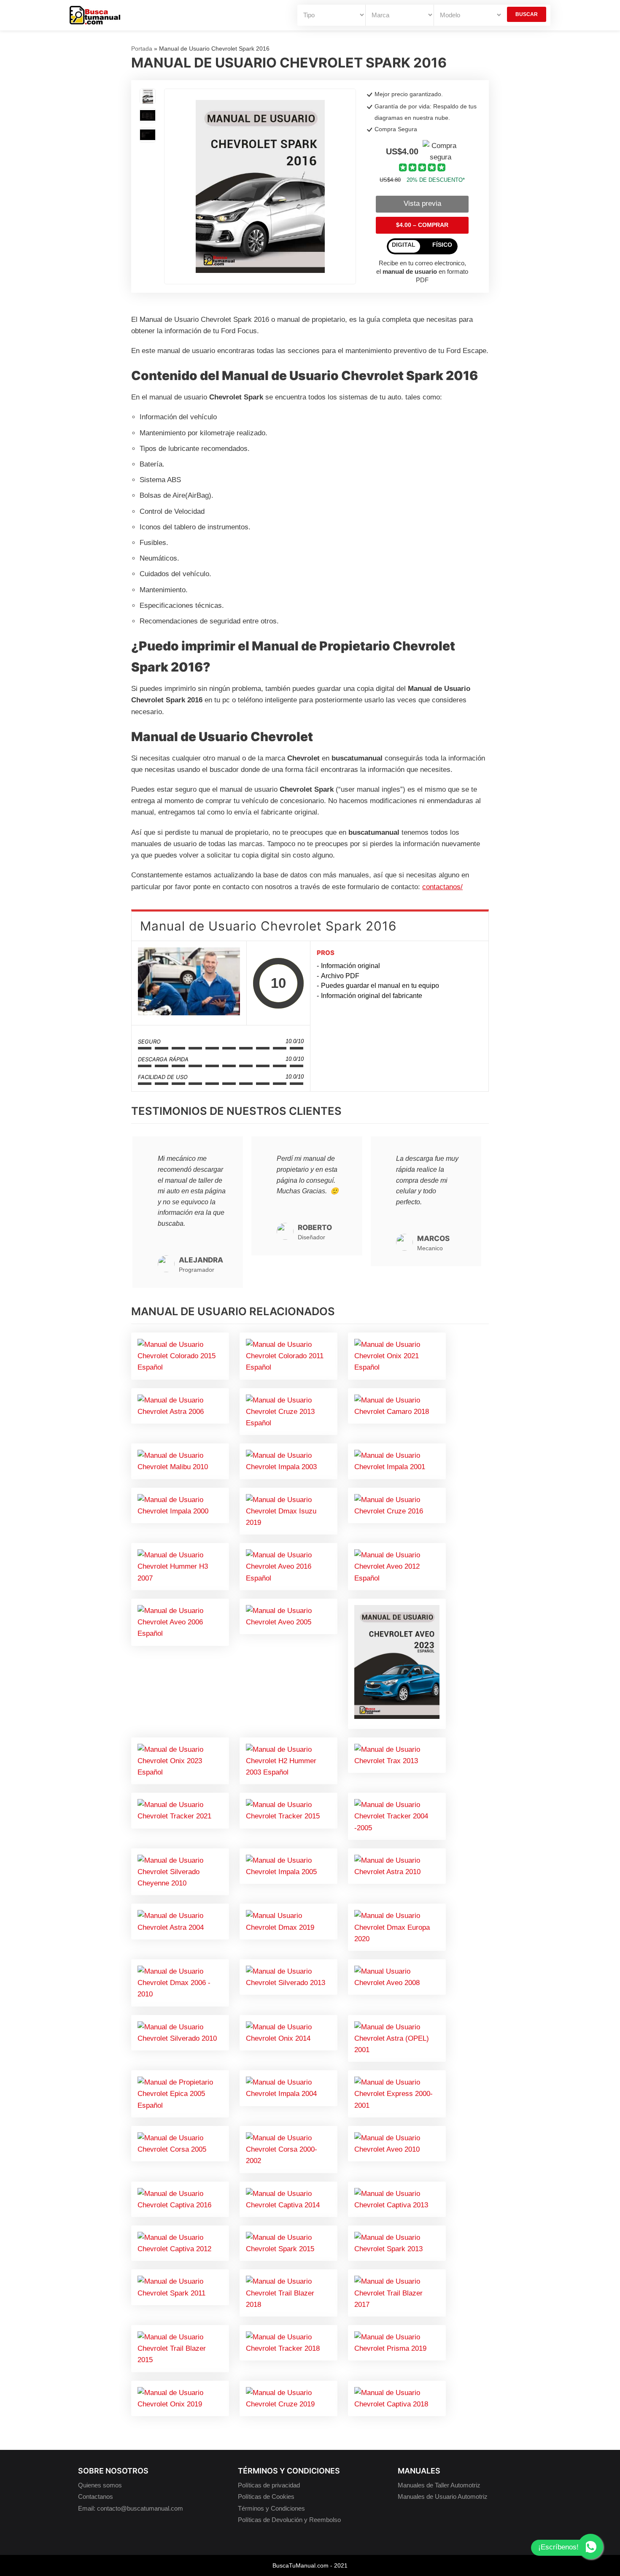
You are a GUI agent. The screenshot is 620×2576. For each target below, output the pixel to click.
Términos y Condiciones (271, 2508)
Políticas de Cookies (266, 2496)
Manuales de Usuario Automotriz (443, 2496)
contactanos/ (442, 887)
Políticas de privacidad (269, 2485)
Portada (142, 49)
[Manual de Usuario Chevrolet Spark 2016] (189, 983)
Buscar (527, 14)
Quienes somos (100, 2485)
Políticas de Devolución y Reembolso (289, 2520)
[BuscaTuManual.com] (95, 15)
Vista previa (422, 204)
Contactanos (96, 2496)
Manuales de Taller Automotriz (439, 2485)
